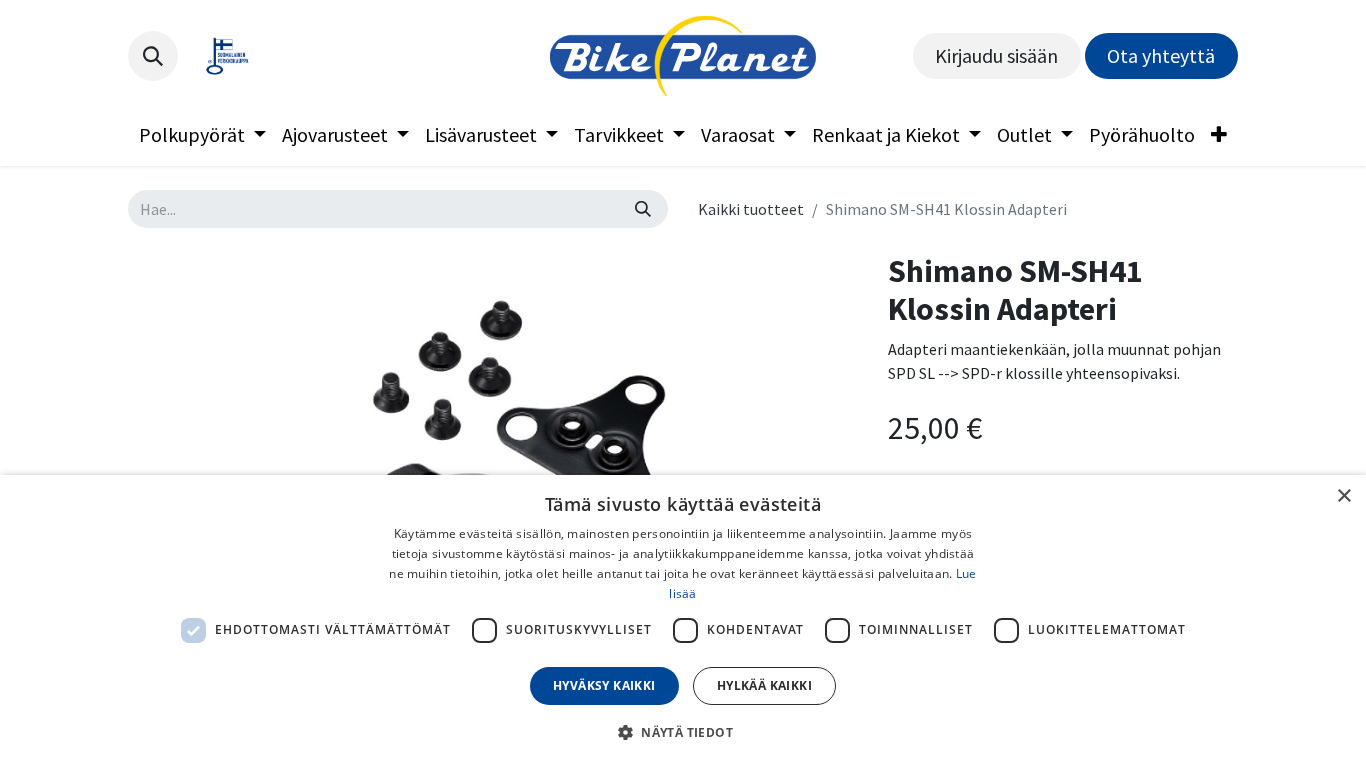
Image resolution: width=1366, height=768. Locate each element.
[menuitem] (202, 135)
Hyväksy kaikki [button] (604, 685)
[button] (153, 56)
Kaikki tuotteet (751, 209)
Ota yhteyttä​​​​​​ (1161, 55)
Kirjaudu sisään (996, 55)
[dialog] (683, 621)
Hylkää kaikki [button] (764, 685)
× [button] (1343, 496)
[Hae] (643, 209)
